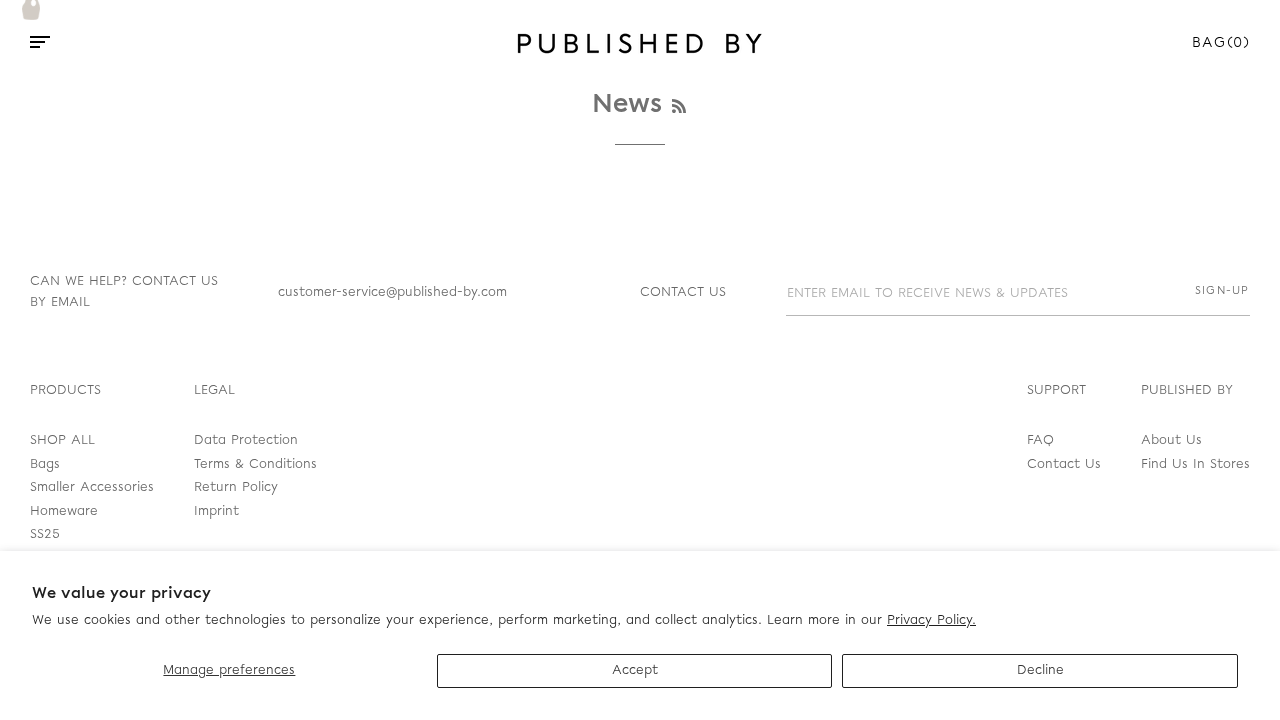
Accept (635, 670)
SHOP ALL (62, 440)
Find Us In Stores (1195, 464)
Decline (1040, 670)
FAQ (1040, 440)
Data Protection (246, 440)
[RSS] (679, 107)
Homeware (64, 511)
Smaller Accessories (92, 487)
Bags (45, 464)
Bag (1221, 43)
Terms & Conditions (255, 464)
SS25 (45, 534)
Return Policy (236, 487)
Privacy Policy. (931, 620)
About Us (1171, 440)
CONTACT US (683, 292)
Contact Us (1064, 464)
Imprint (216, 511)
